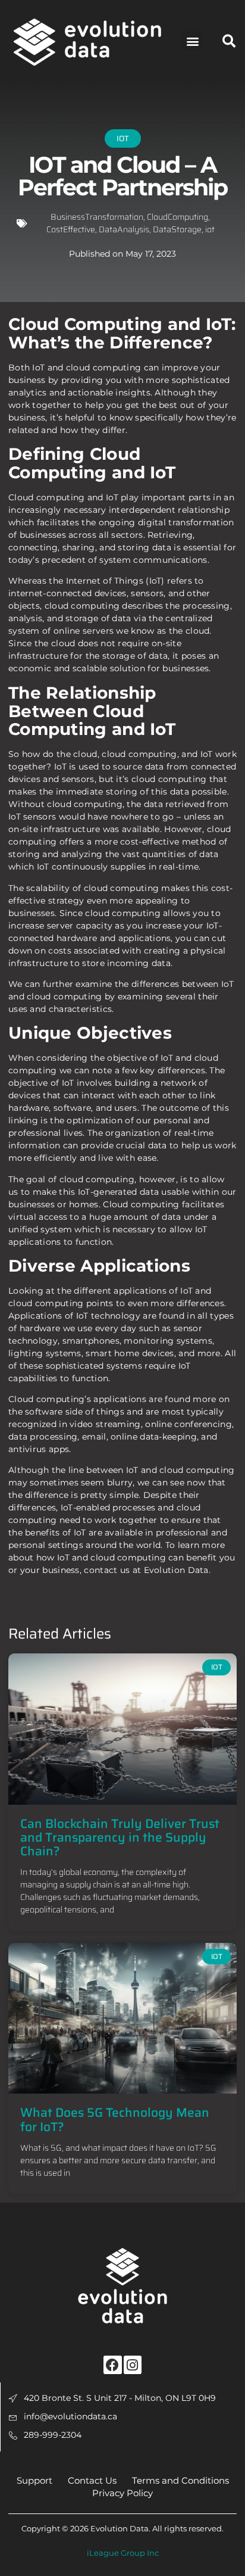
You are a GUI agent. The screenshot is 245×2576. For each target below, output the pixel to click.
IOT (123, 138)
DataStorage (177, 229)
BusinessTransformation (97, 217)
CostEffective (71, 229)
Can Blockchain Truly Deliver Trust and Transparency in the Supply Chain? (120, 1837)
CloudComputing (178, 217)
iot (210, 229)
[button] (192, 41)
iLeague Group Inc (123, 2553)
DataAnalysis (124, 229)
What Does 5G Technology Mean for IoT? (115, 2119)
